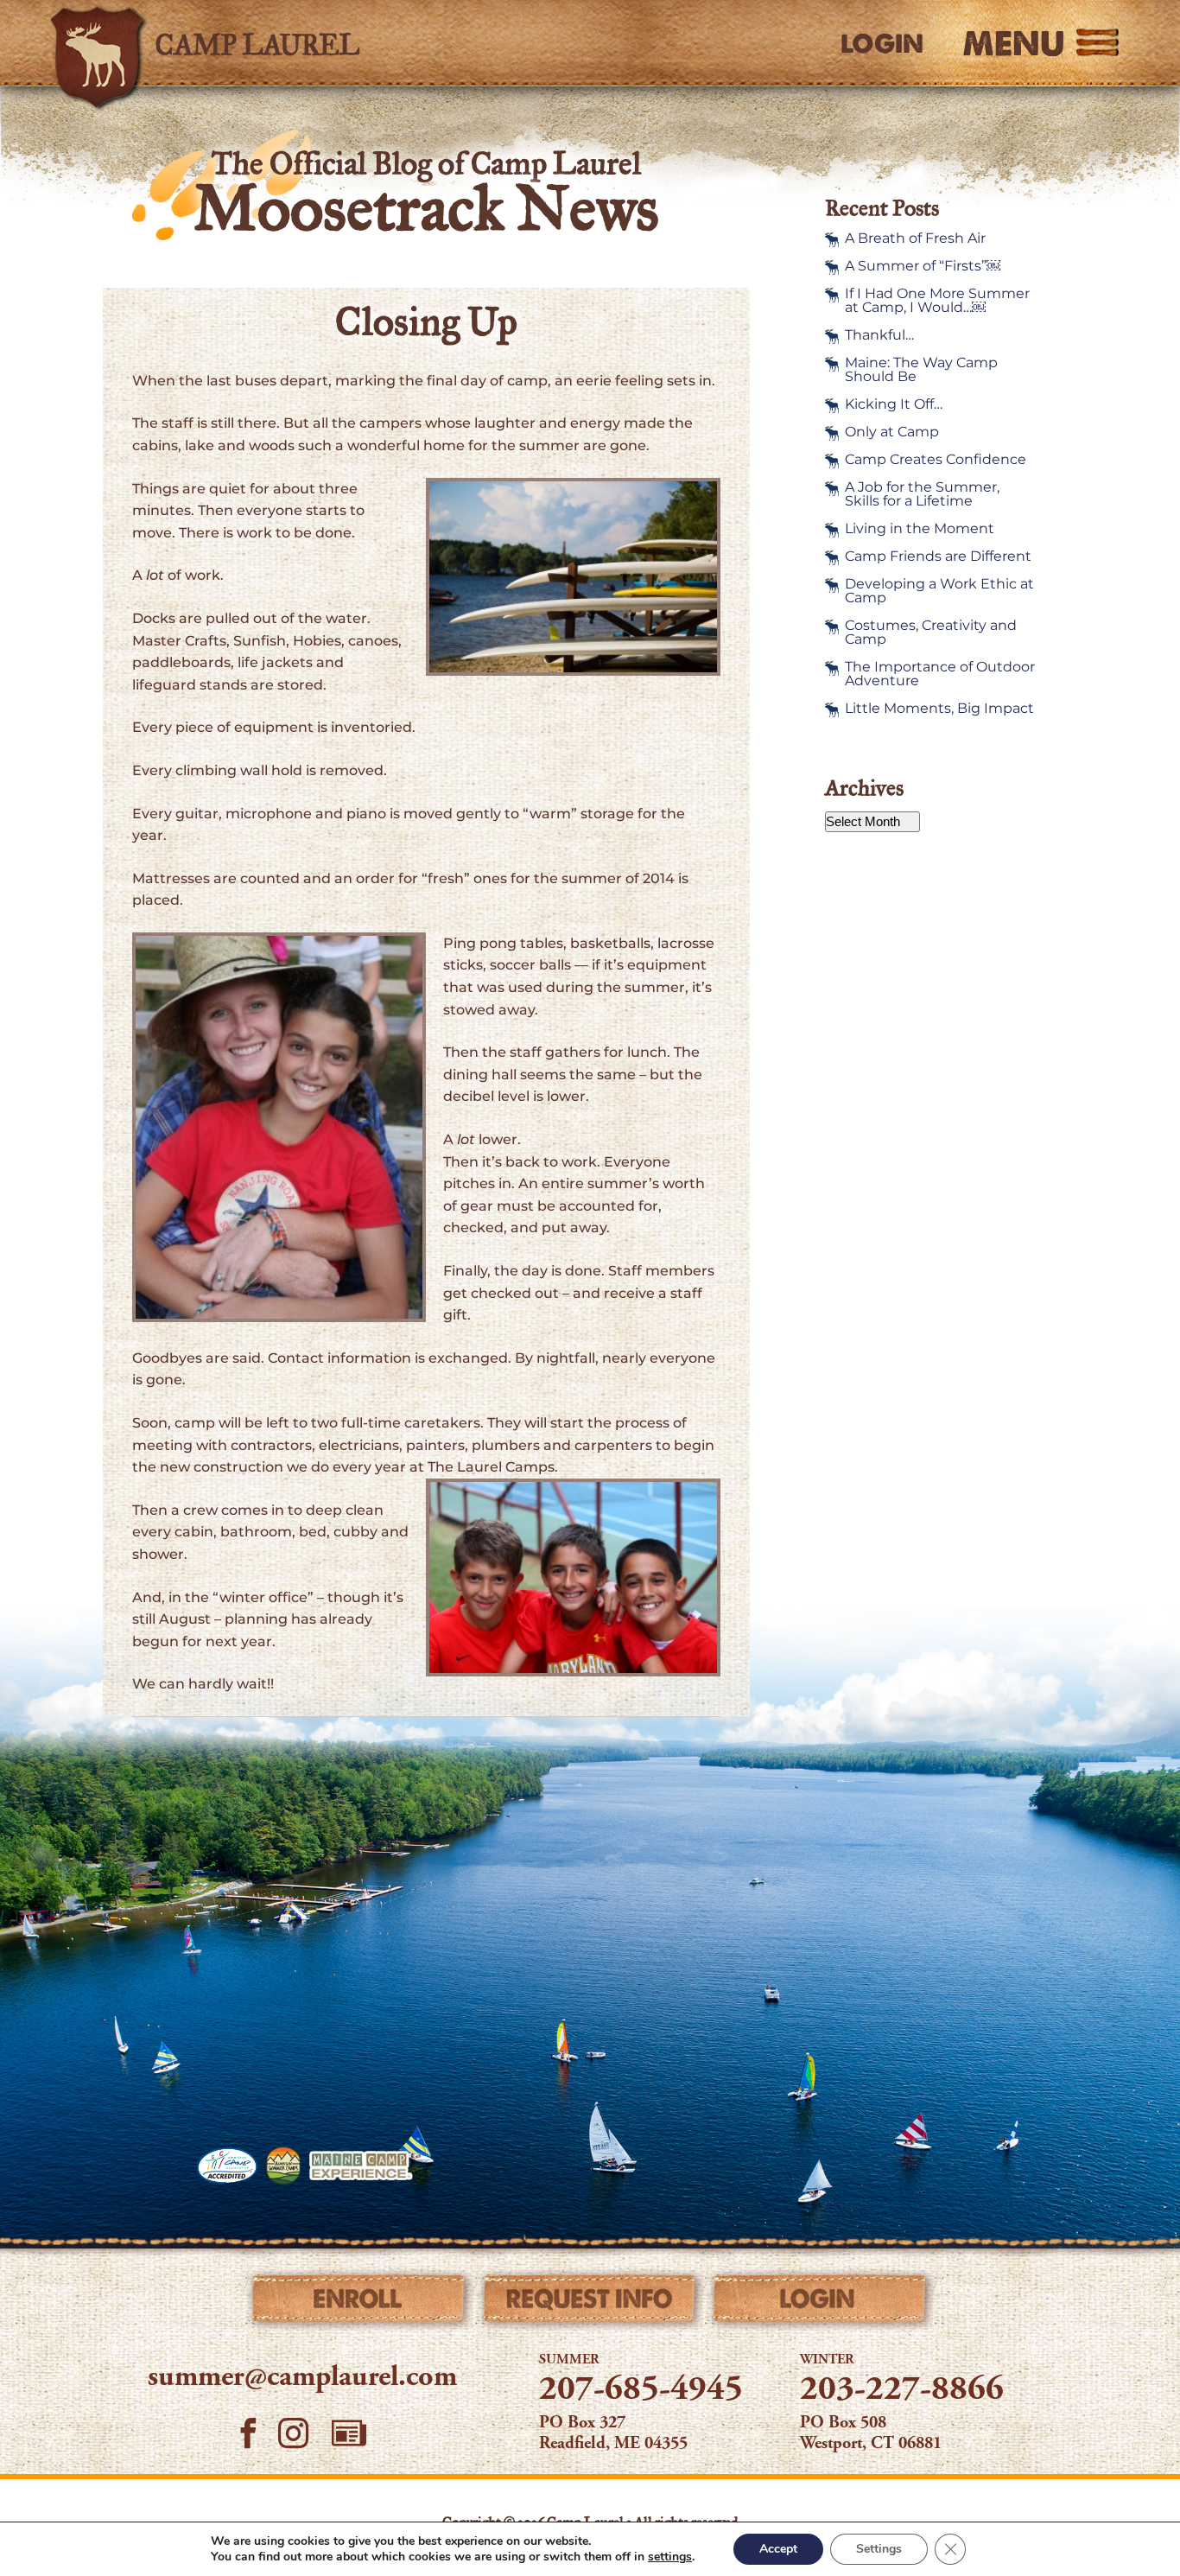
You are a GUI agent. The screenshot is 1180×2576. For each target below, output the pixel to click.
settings (670, 2557)
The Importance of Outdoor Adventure (940, 674)
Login (882, 44)
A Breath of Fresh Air (915, 239)
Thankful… (879, 335)
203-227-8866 (902, 2391)
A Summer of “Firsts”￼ (923, 266)
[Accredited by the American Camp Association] (227, 2166)
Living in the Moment (920, 529)
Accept (778, 2549)
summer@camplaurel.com (302, 2378)
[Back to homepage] (293, 43)
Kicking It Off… (894, 404)
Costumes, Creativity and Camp (931, 633)
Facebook (248, 2433)
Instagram (294, 2433)
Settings (879, 2549)
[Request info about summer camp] (590, 2303)
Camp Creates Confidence (936, 460)
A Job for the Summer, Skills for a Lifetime (922, 494)
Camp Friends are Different (938, 557)
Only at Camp (892, 432)
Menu (1014, 43)
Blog (349, 2433)
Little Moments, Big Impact (939, 709)
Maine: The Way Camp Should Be (921, 370)
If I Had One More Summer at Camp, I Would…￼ (937, 301)
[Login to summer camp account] (820, 2303)
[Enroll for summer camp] (360, 2303)
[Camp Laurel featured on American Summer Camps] (283, 2166)
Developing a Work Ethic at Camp (939, 591)
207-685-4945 (641, 2391)
